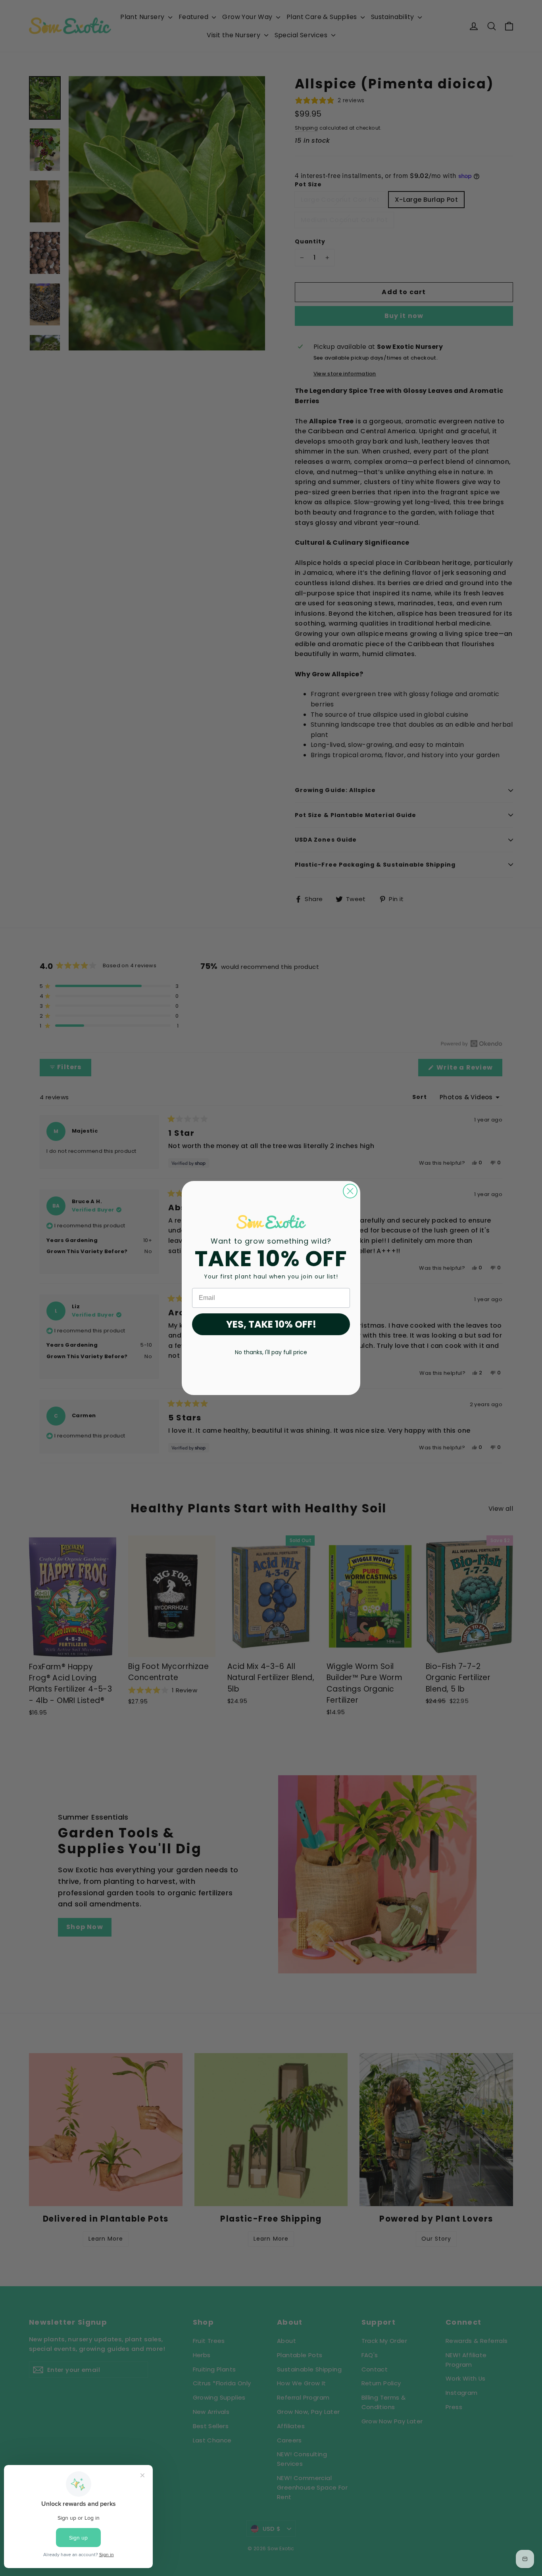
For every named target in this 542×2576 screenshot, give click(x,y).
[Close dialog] (350, 1191)
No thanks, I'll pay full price (271, 1352)
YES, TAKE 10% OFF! (271, 1324)
